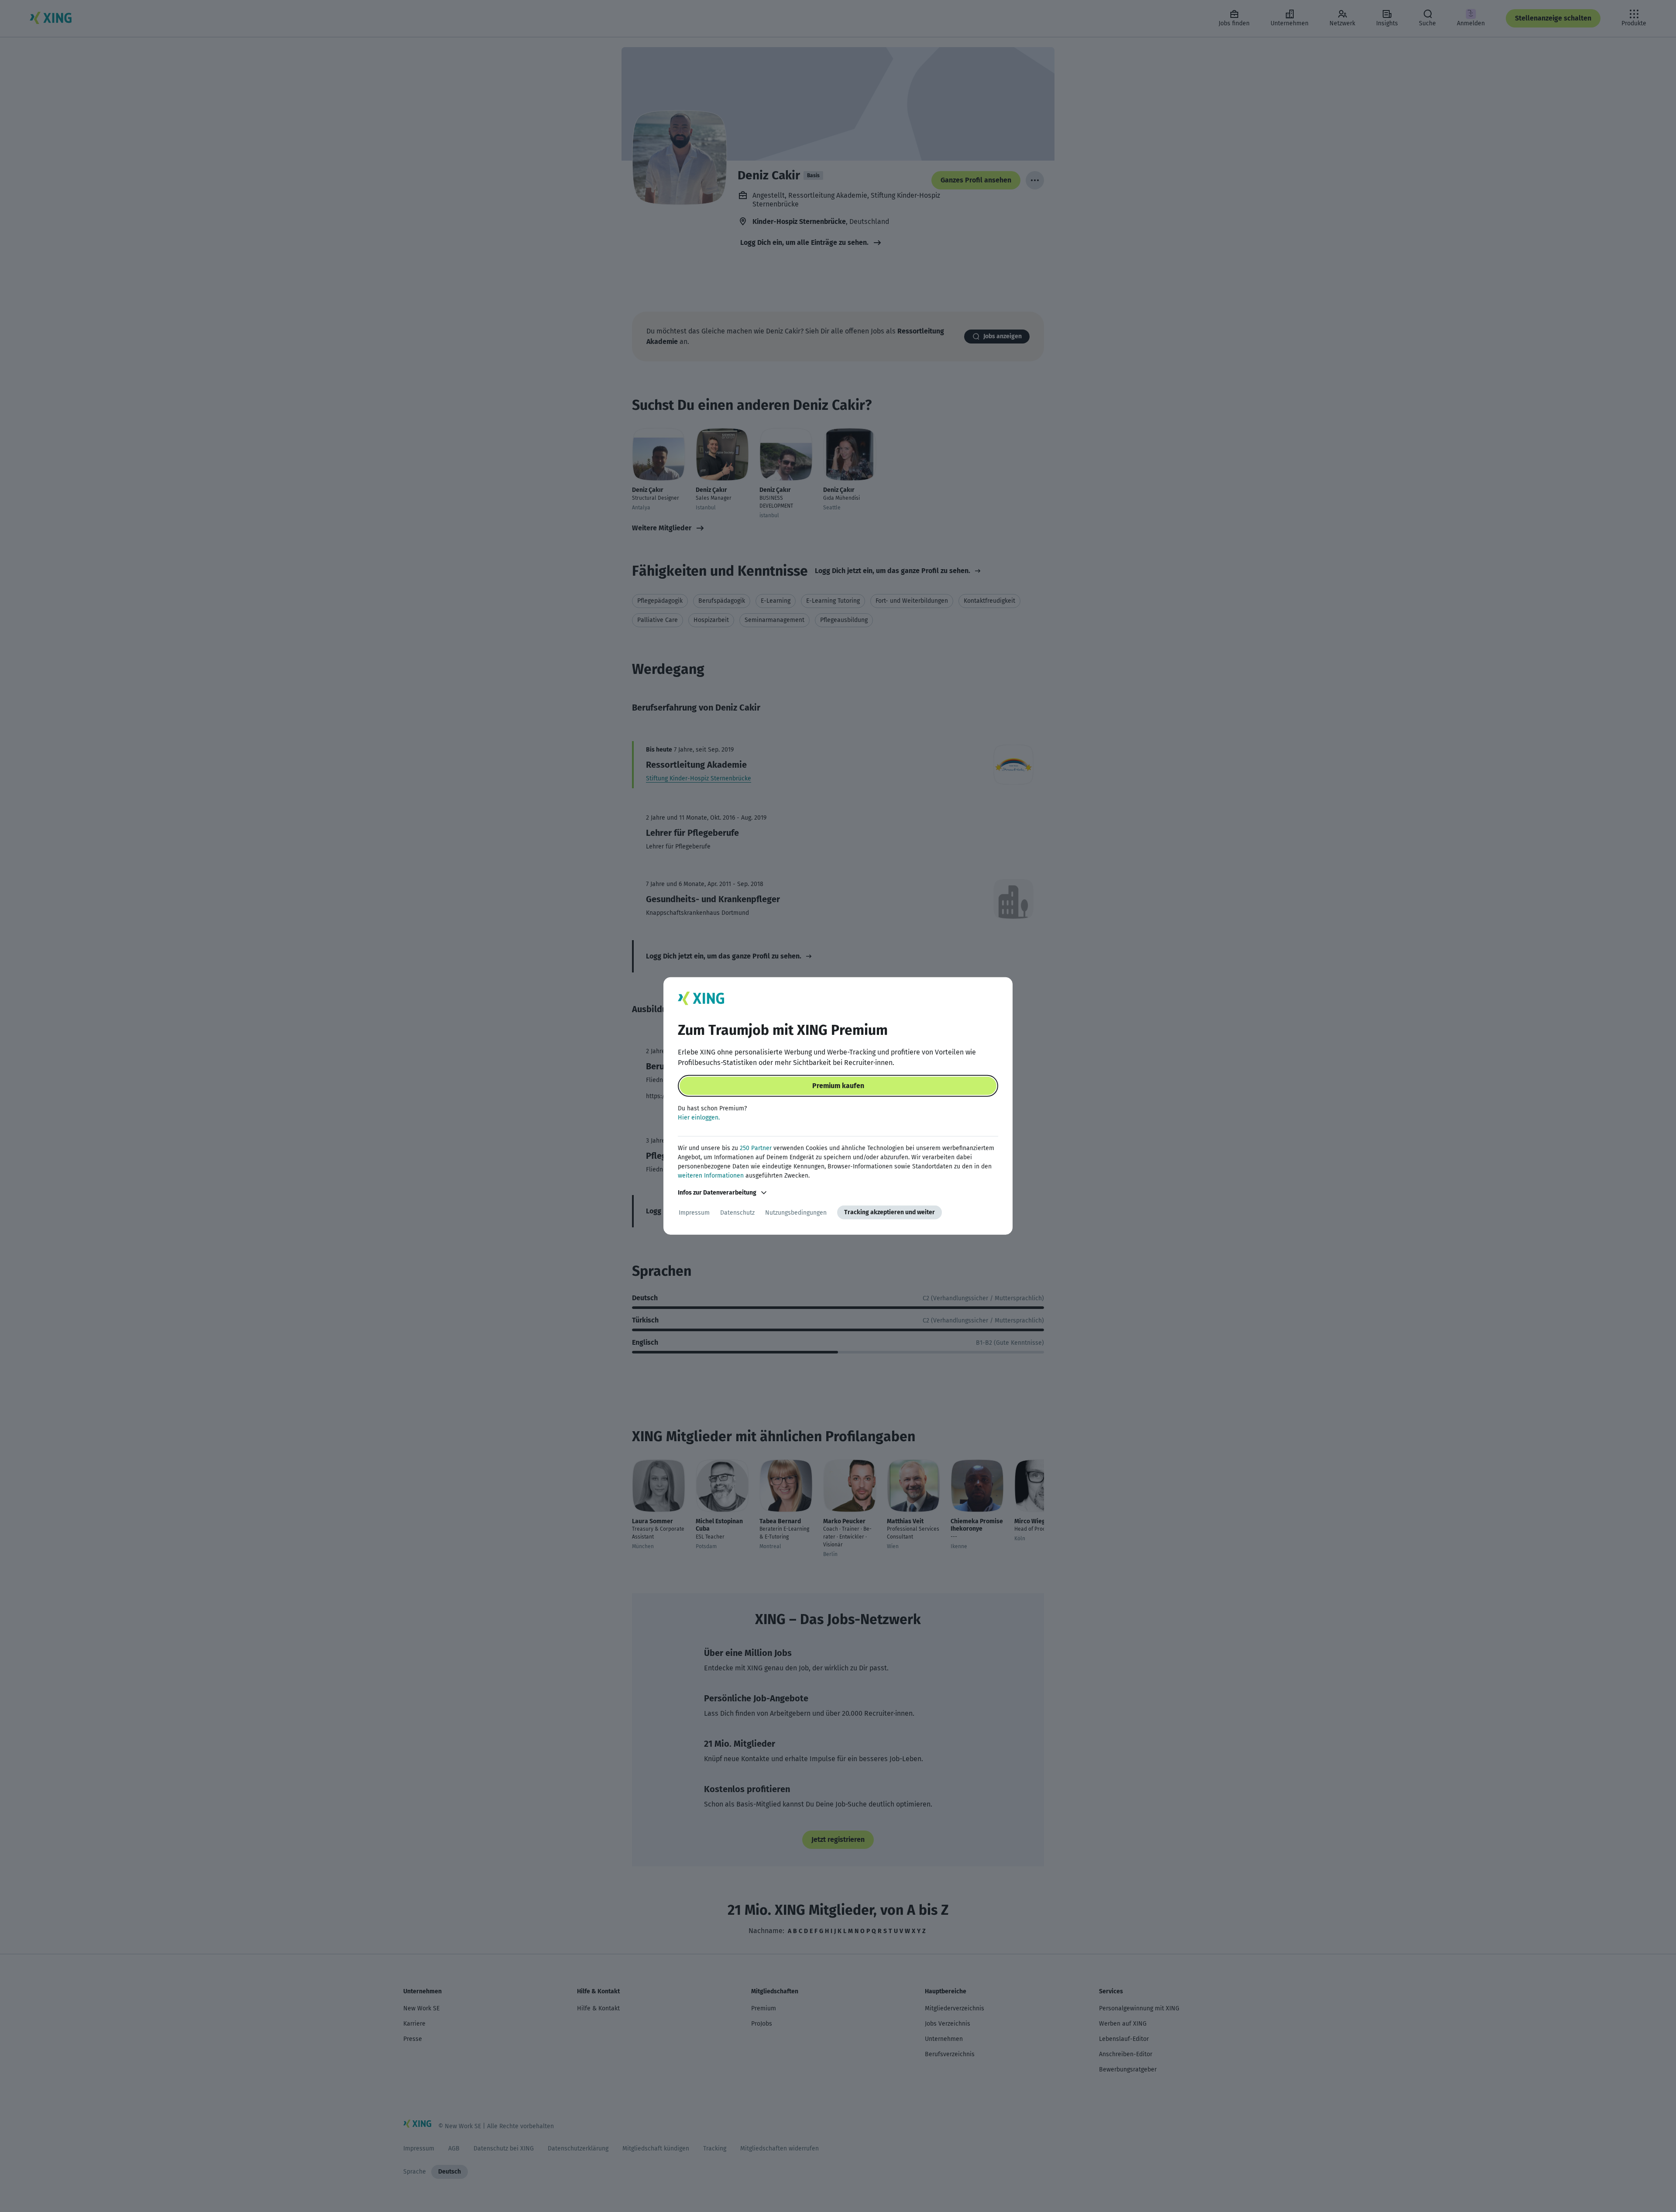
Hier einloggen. (699, 1118)
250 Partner (756, 1148)
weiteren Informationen (711, 1176)
